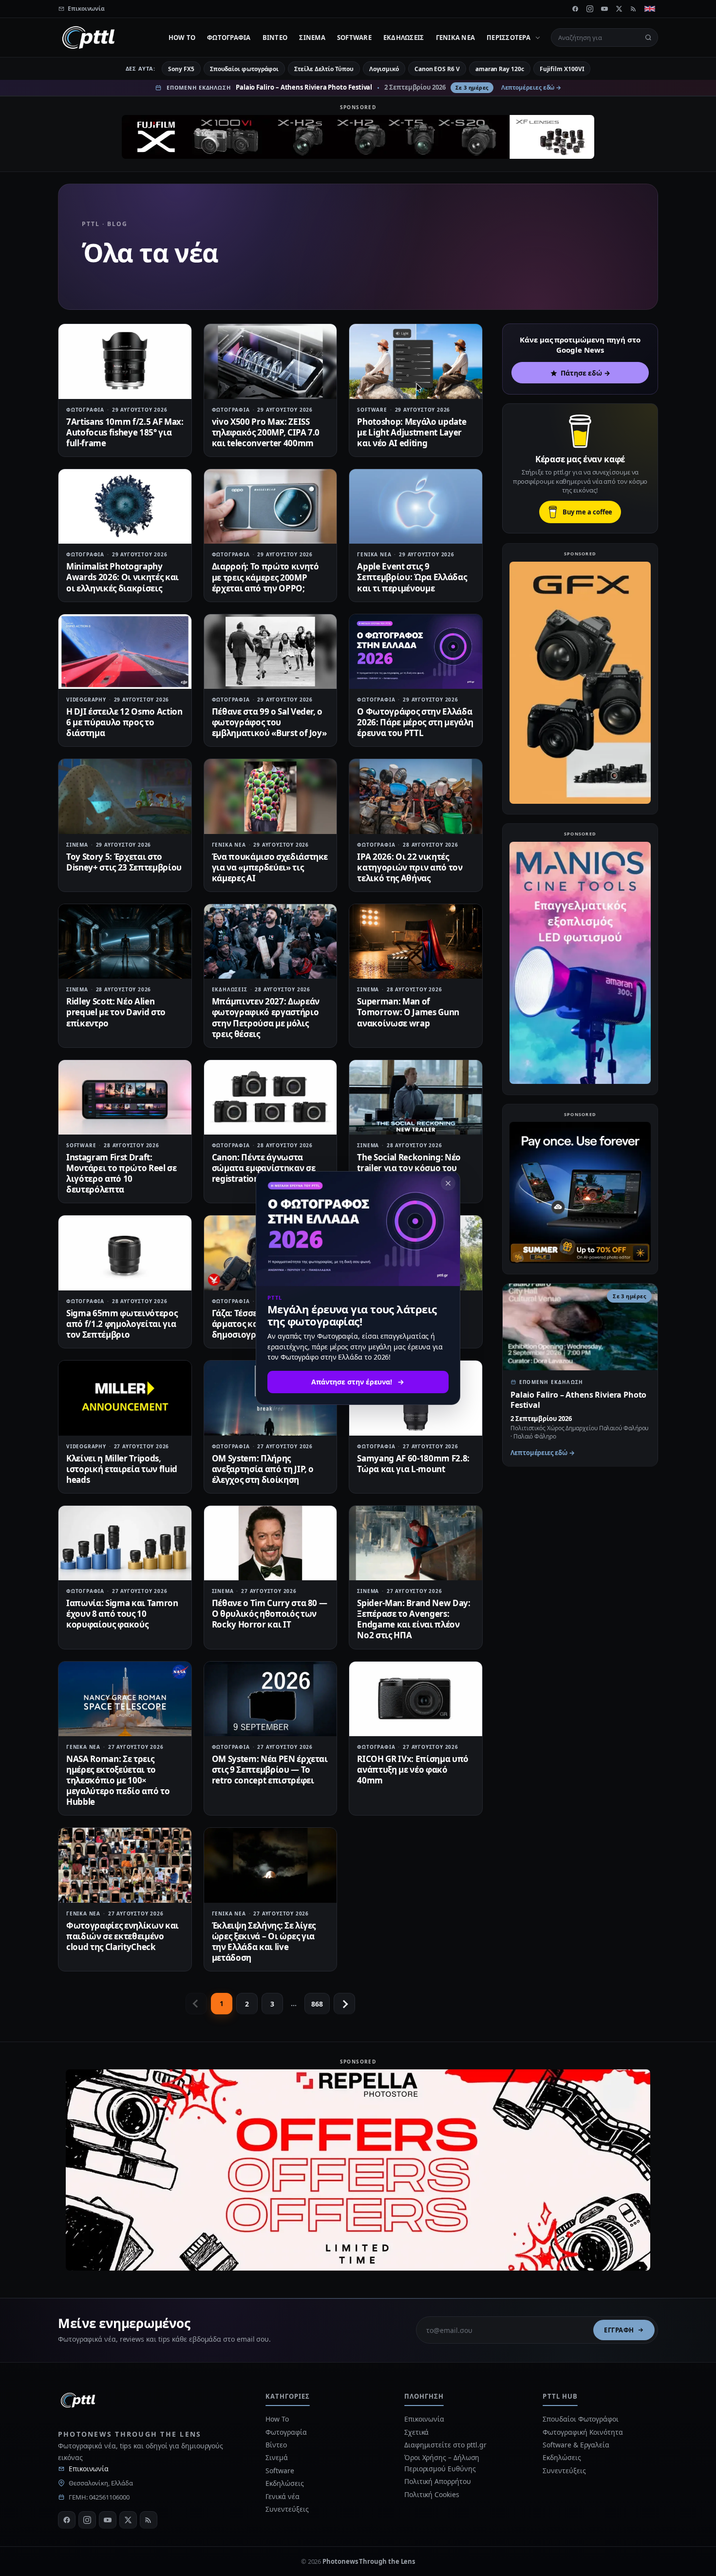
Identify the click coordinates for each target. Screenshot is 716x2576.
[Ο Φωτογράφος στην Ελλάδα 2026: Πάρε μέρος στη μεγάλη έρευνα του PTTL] (416, 652)
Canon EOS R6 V (437, 69)
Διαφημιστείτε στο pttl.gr (445, 2445)
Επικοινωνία (89, 2469)
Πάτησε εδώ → (585, 373)
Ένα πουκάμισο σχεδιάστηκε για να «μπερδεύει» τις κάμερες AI (270, 867)
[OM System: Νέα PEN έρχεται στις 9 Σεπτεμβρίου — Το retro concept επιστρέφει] (271, 1699)
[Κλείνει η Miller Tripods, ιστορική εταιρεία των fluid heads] (125, 1398)
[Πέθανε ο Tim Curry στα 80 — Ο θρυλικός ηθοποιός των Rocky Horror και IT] (271, 1543)
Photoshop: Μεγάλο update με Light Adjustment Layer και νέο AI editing (412, 432)
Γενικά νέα (456, 38)
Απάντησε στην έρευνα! (352, 1382)
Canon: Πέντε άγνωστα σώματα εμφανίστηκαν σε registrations (264, 1168)
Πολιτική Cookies (432, 2494)
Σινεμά (312, 38)
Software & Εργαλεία (576, 2445)
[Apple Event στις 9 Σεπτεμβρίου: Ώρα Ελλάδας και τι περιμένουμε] (416, 506)
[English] (650, 9)
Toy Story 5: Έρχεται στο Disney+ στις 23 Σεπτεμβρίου (124, 862)
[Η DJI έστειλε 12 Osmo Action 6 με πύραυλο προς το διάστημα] (125, 652)
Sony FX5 (181, 69)
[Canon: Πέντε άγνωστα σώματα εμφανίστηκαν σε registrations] (271, 1097)
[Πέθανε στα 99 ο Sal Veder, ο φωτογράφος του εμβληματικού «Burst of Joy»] (271, 652)
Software (354, 38)
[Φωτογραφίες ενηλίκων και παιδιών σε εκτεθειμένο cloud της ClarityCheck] (125, 1865)
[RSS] (634, 9)
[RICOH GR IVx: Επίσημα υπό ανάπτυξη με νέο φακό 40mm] (416, 1699)
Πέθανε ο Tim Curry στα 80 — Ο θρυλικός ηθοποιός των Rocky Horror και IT (270, 1614)
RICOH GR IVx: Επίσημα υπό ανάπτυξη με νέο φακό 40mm (413, 1770)
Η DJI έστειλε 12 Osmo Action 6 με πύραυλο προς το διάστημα (124, 722)
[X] (619, 9)
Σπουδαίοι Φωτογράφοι (580, 2419)
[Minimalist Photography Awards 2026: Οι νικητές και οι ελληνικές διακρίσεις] (125, 506)
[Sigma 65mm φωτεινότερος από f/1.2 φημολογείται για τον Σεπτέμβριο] (125, 1253)
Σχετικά (416, 2432)
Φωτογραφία (229, 38)
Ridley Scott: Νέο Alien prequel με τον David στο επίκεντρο (116, 1012)
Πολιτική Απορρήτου (438, 2481)
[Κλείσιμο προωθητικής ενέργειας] (448, 1183)
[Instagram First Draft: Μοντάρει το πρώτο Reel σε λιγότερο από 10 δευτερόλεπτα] (125, 1097)
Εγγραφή (619, 2330)
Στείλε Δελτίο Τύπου (324, 69)
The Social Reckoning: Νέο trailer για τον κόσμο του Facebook (409, 1168)
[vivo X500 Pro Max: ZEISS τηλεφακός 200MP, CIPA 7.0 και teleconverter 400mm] (271, 361)
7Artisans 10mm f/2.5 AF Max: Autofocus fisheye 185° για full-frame (125, 432)
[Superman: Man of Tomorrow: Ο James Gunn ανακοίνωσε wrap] (416, 941)
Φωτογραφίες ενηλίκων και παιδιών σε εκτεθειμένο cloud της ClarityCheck (122, 1936)
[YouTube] (604, 9)
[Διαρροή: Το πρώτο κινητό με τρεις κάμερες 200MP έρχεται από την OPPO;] (271, 506)
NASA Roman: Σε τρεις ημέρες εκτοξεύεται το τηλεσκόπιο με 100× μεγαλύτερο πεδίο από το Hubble (118, 1780)
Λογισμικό (384, 69)
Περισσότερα (509, 38)
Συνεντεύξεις (287, 2509)
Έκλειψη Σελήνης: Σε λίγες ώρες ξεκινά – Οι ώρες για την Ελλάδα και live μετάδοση (264, 1941)
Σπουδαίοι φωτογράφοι (244, 69)
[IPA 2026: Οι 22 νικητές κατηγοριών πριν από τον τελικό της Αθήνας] (416, 796)
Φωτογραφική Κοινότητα (583, 2432)
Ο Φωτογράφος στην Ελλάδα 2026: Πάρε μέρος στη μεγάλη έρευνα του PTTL (415, 722)
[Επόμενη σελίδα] (344, 2004)
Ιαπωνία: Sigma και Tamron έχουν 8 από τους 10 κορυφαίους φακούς (122, 1614)
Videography (86, 700)
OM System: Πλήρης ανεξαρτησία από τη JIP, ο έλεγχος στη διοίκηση (263, 1469)
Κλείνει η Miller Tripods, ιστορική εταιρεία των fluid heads (122, 1469)
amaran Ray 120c (500, 69)
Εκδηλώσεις (404, 38)
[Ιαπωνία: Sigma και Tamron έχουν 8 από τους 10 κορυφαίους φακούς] (125, 1543)
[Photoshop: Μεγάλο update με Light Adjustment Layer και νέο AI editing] (416, 361)
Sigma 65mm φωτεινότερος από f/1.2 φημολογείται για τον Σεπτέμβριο (122, 1324)
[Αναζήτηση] (648, 38)
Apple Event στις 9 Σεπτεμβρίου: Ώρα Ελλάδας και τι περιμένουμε (412, 577)
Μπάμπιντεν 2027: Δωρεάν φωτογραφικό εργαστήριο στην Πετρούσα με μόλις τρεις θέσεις (266, 1017)
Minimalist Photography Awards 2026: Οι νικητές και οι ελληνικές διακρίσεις (122, 577)
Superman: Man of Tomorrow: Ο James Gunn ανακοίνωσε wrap (408, 1012)
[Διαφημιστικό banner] (358, 137)
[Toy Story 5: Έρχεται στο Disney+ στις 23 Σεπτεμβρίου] (125, 796)
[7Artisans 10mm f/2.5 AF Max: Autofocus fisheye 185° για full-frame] (125, 361)
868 (317, 2004)
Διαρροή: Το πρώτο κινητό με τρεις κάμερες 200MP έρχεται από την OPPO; (265, 577)
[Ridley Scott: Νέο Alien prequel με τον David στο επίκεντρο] (125, 941)
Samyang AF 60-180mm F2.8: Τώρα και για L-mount (413, 1464)
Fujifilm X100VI (562, 69)
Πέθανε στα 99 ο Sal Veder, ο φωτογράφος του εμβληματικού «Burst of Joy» (269, 722)
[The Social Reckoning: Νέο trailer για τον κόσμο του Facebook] (416, 1097)
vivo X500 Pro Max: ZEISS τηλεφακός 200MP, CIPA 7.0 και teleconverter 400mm (266, 432)
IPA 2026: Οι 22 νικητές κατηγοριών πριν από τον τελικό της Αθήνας (410, 867)
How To (182, 38)
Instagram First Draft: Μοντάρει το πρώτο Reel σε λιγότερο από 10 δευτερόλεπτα (122, 1173)
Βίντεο (275, 38)
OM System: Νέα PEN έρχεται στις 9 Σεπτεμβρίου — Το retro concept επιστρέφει (270, 1770)
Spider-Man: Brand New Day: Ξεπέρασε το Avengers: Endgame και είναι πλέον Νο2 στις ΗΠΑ (414, 1619)
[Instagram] (590, 9)
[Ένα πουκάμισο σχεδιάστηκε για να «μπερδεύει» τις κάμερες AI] (271, 796)
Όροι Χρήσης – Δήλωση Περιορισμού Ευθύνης (442, 2463)
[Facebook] (575, 9)
